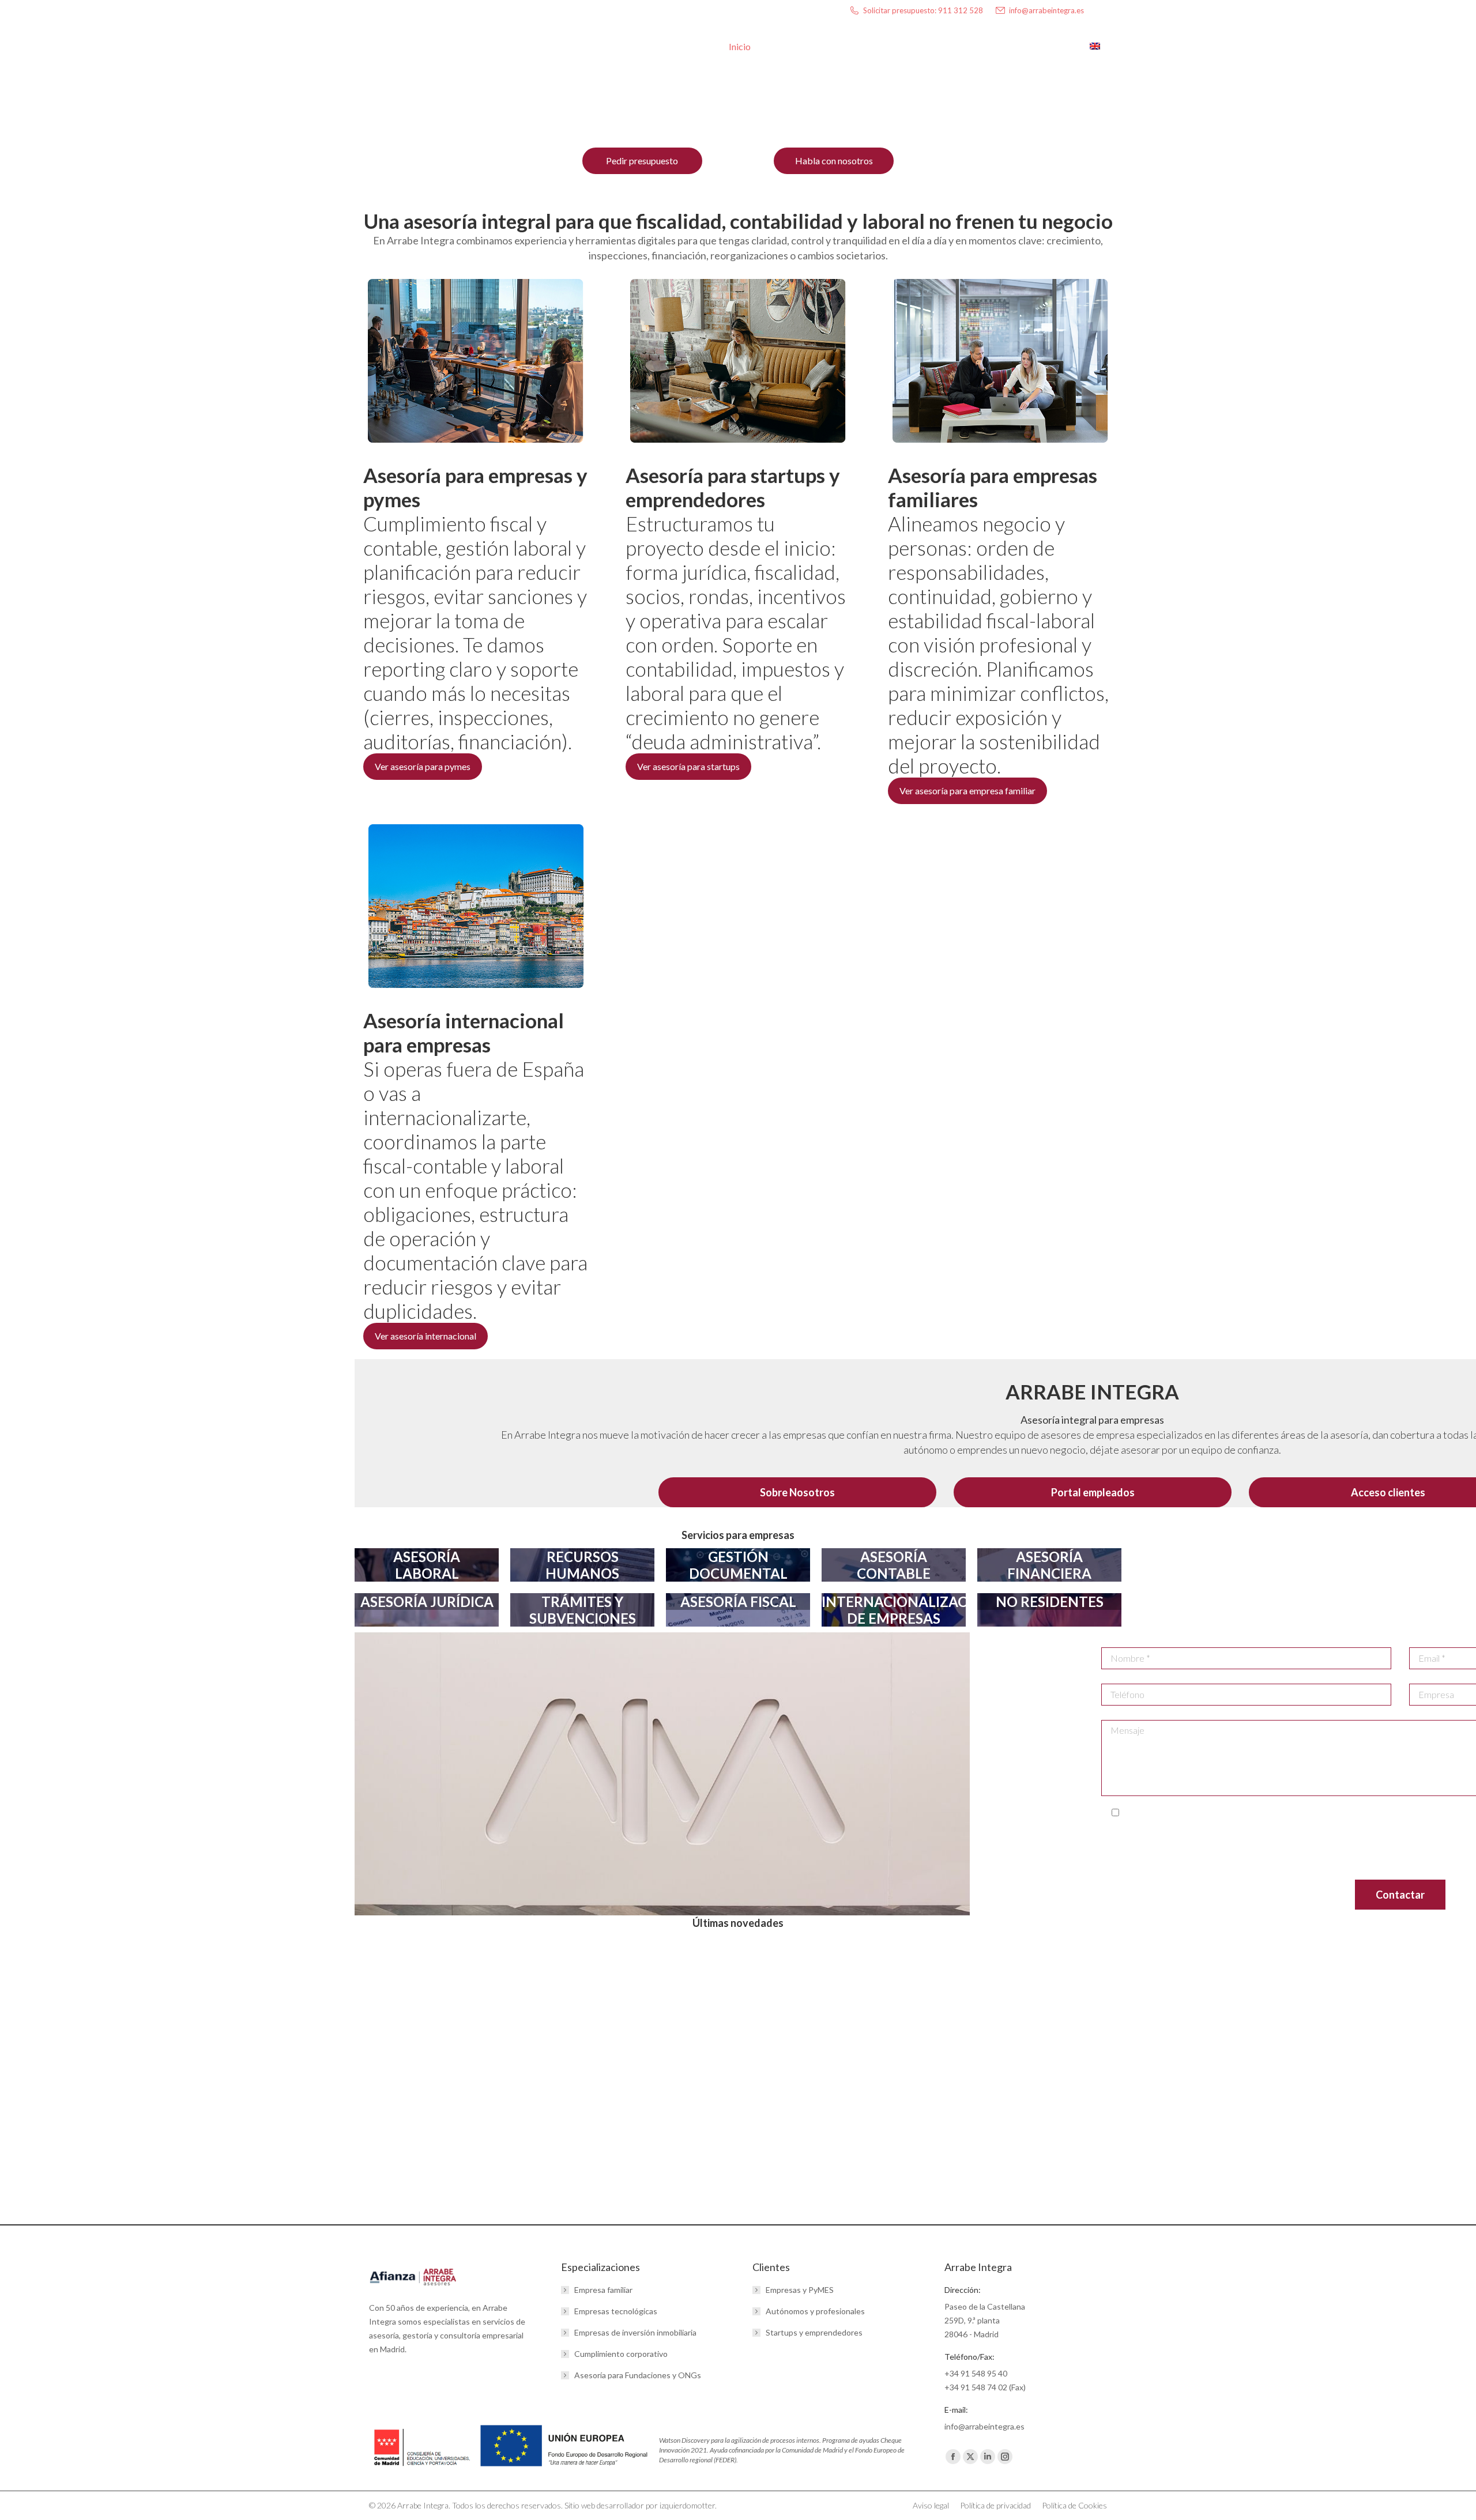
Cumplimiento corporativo (621, 2354)
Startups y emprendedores (814, 2332)
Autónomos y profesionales (815, 2311)
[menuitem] (1101, 47)
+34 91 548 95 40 (976, 2373)
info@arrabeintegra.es (1046, 10)
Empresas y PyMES (800, 2290)
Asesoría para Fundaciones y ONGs (638, 2375)
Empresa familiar (603, 2290)
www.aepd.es (1379, 1863)
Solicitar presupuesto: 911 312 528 (923, 10)
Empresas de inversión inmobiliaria (635, 2332)
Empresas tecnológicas (616, 2311)
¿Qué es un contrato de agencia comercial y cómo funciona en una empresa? (724, 2090)
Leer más (398, 2184)
